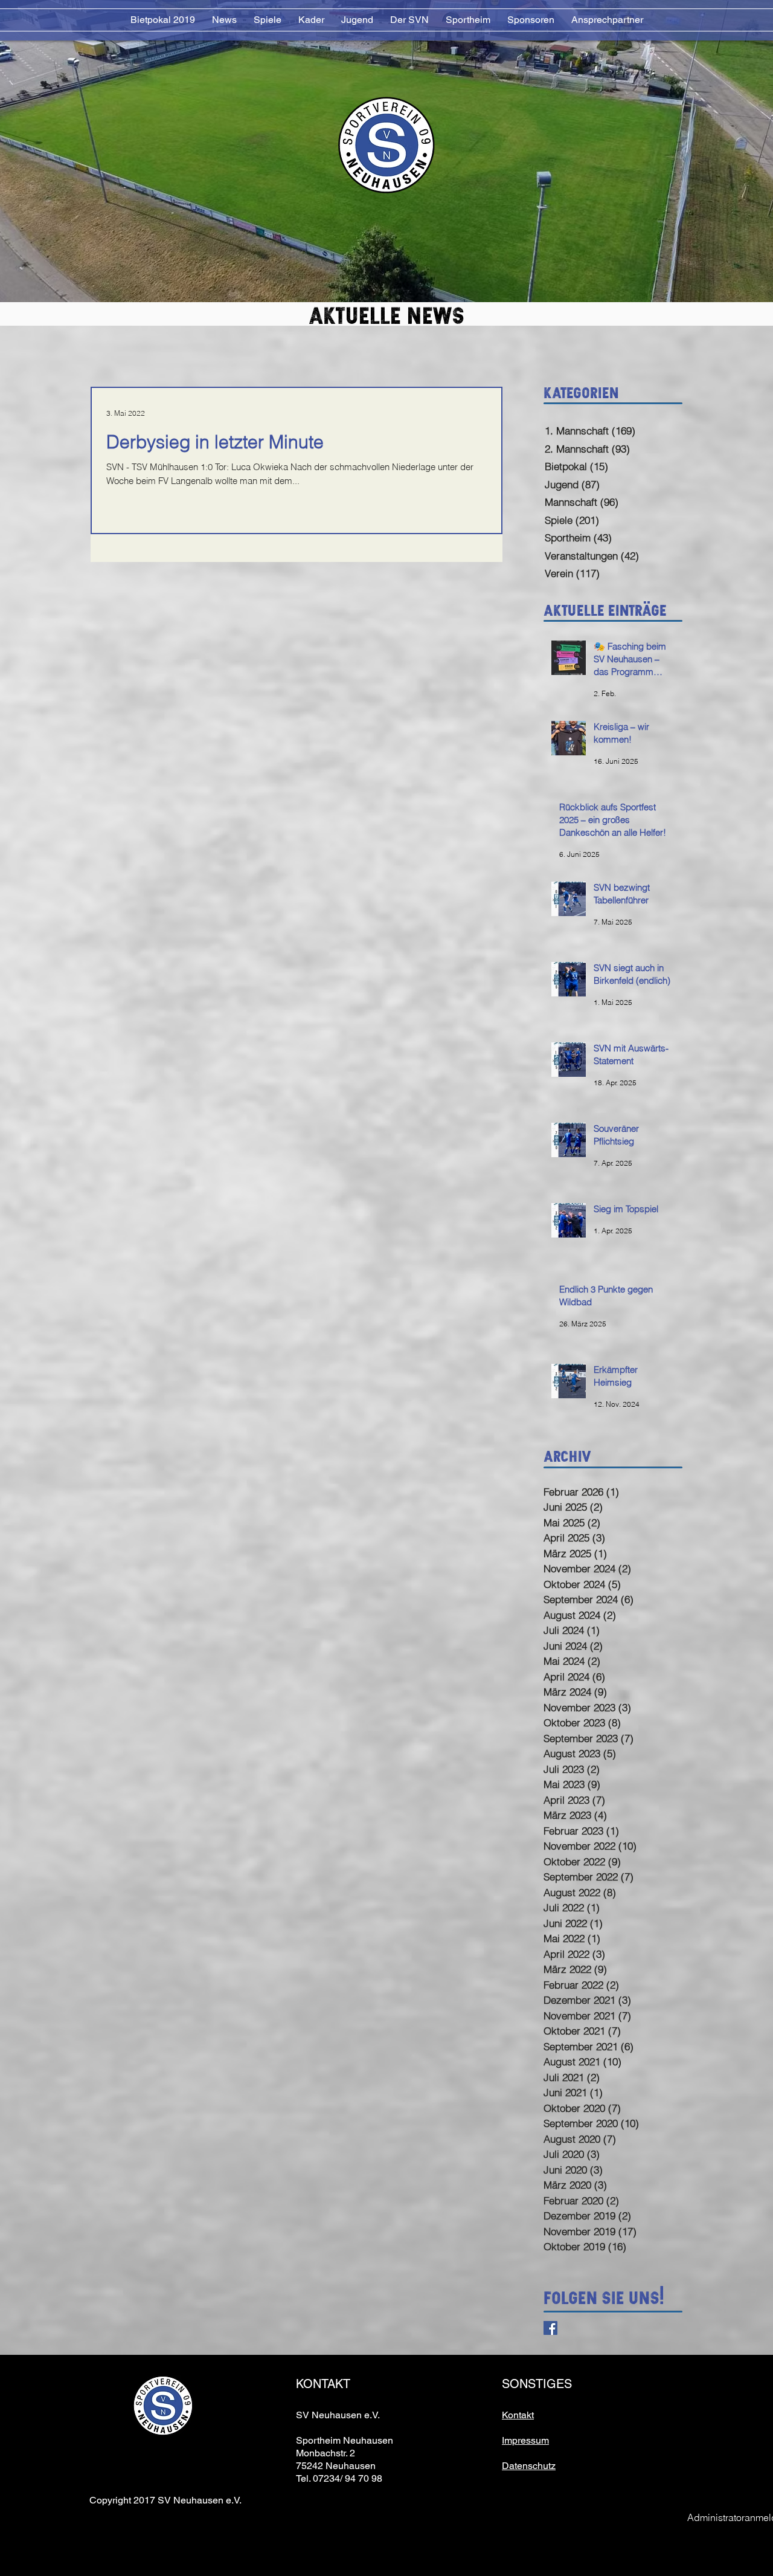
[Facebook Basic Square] (550, 2328)
